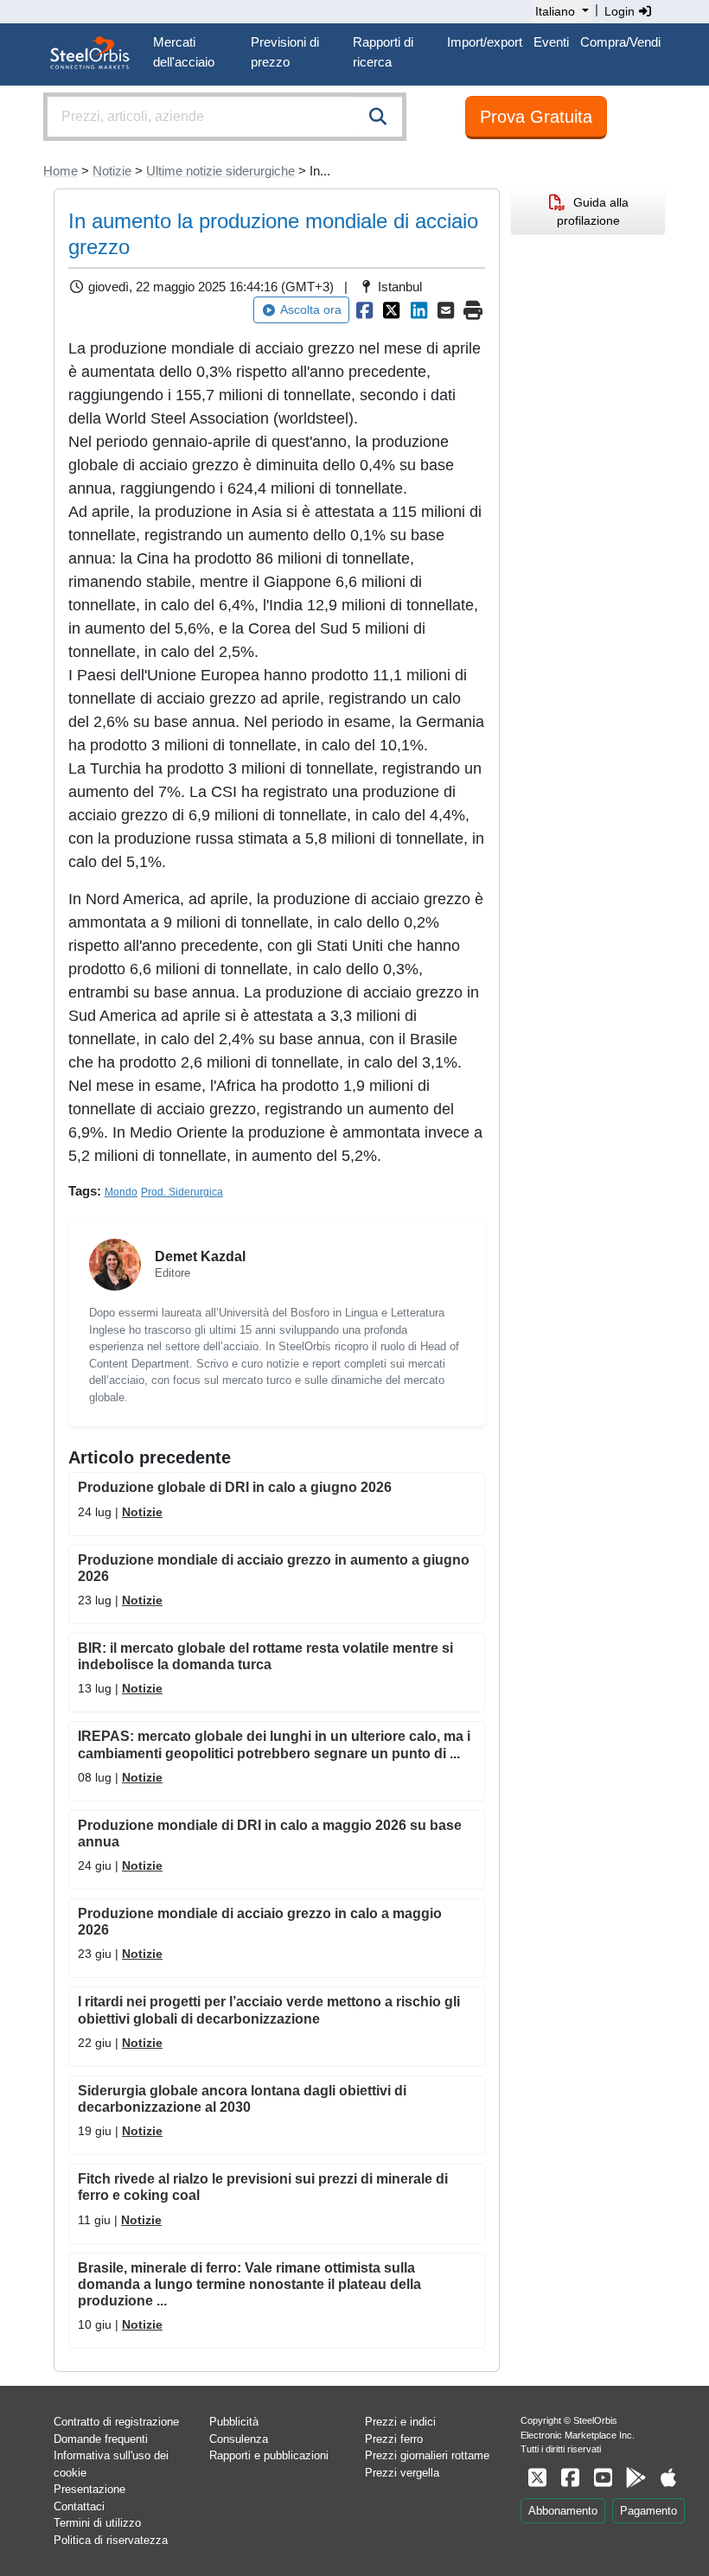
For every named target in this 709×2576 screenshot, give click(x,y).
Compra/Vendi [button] (620, 42)
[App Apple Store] (668, 2478)
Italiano (555, 11)
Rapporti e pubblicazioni (269, 2455)
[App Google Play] (636, 2478)
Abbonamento (563, 2511)
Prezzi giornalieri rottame (427, 2455)
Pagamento (648, 2511)
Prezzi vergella (402, 2473)
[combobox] (225, 117)
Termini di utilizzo (97, 2523)
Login (621, 11)
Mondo (121, 1192)
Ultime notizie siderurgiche (220, 171)
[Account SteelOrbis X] (537, 2478)
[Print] (474, 310)
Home (61, 171)
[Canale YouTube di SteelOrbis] (603, 2478)
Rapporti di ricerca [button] (383, 52)
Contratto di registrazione (116, 2422)
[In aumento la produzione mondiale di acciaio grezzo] (365, 310)
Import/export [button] (485, 42)
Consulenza (239, 2439)
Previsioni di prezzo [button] (285, 52)
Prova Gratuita (536, 117)
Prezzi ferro (394, 2439)
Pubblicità (234, 2422)
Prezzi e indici (400, 2422)
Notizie (112, 171)
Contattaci (79, 2506)
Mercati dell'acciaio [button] (184, 52)
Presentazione (89, 2489)
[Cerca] (378, 117)
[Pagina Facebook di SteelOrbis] (570, 2478)
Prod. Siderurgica (182, 1192)
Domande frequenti (101, 2439)
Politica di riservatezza (111, 2540)
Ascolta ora (311, 309)
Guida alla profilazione (593, 211)
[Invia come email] (446, 310)
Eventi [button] (551, 42)
